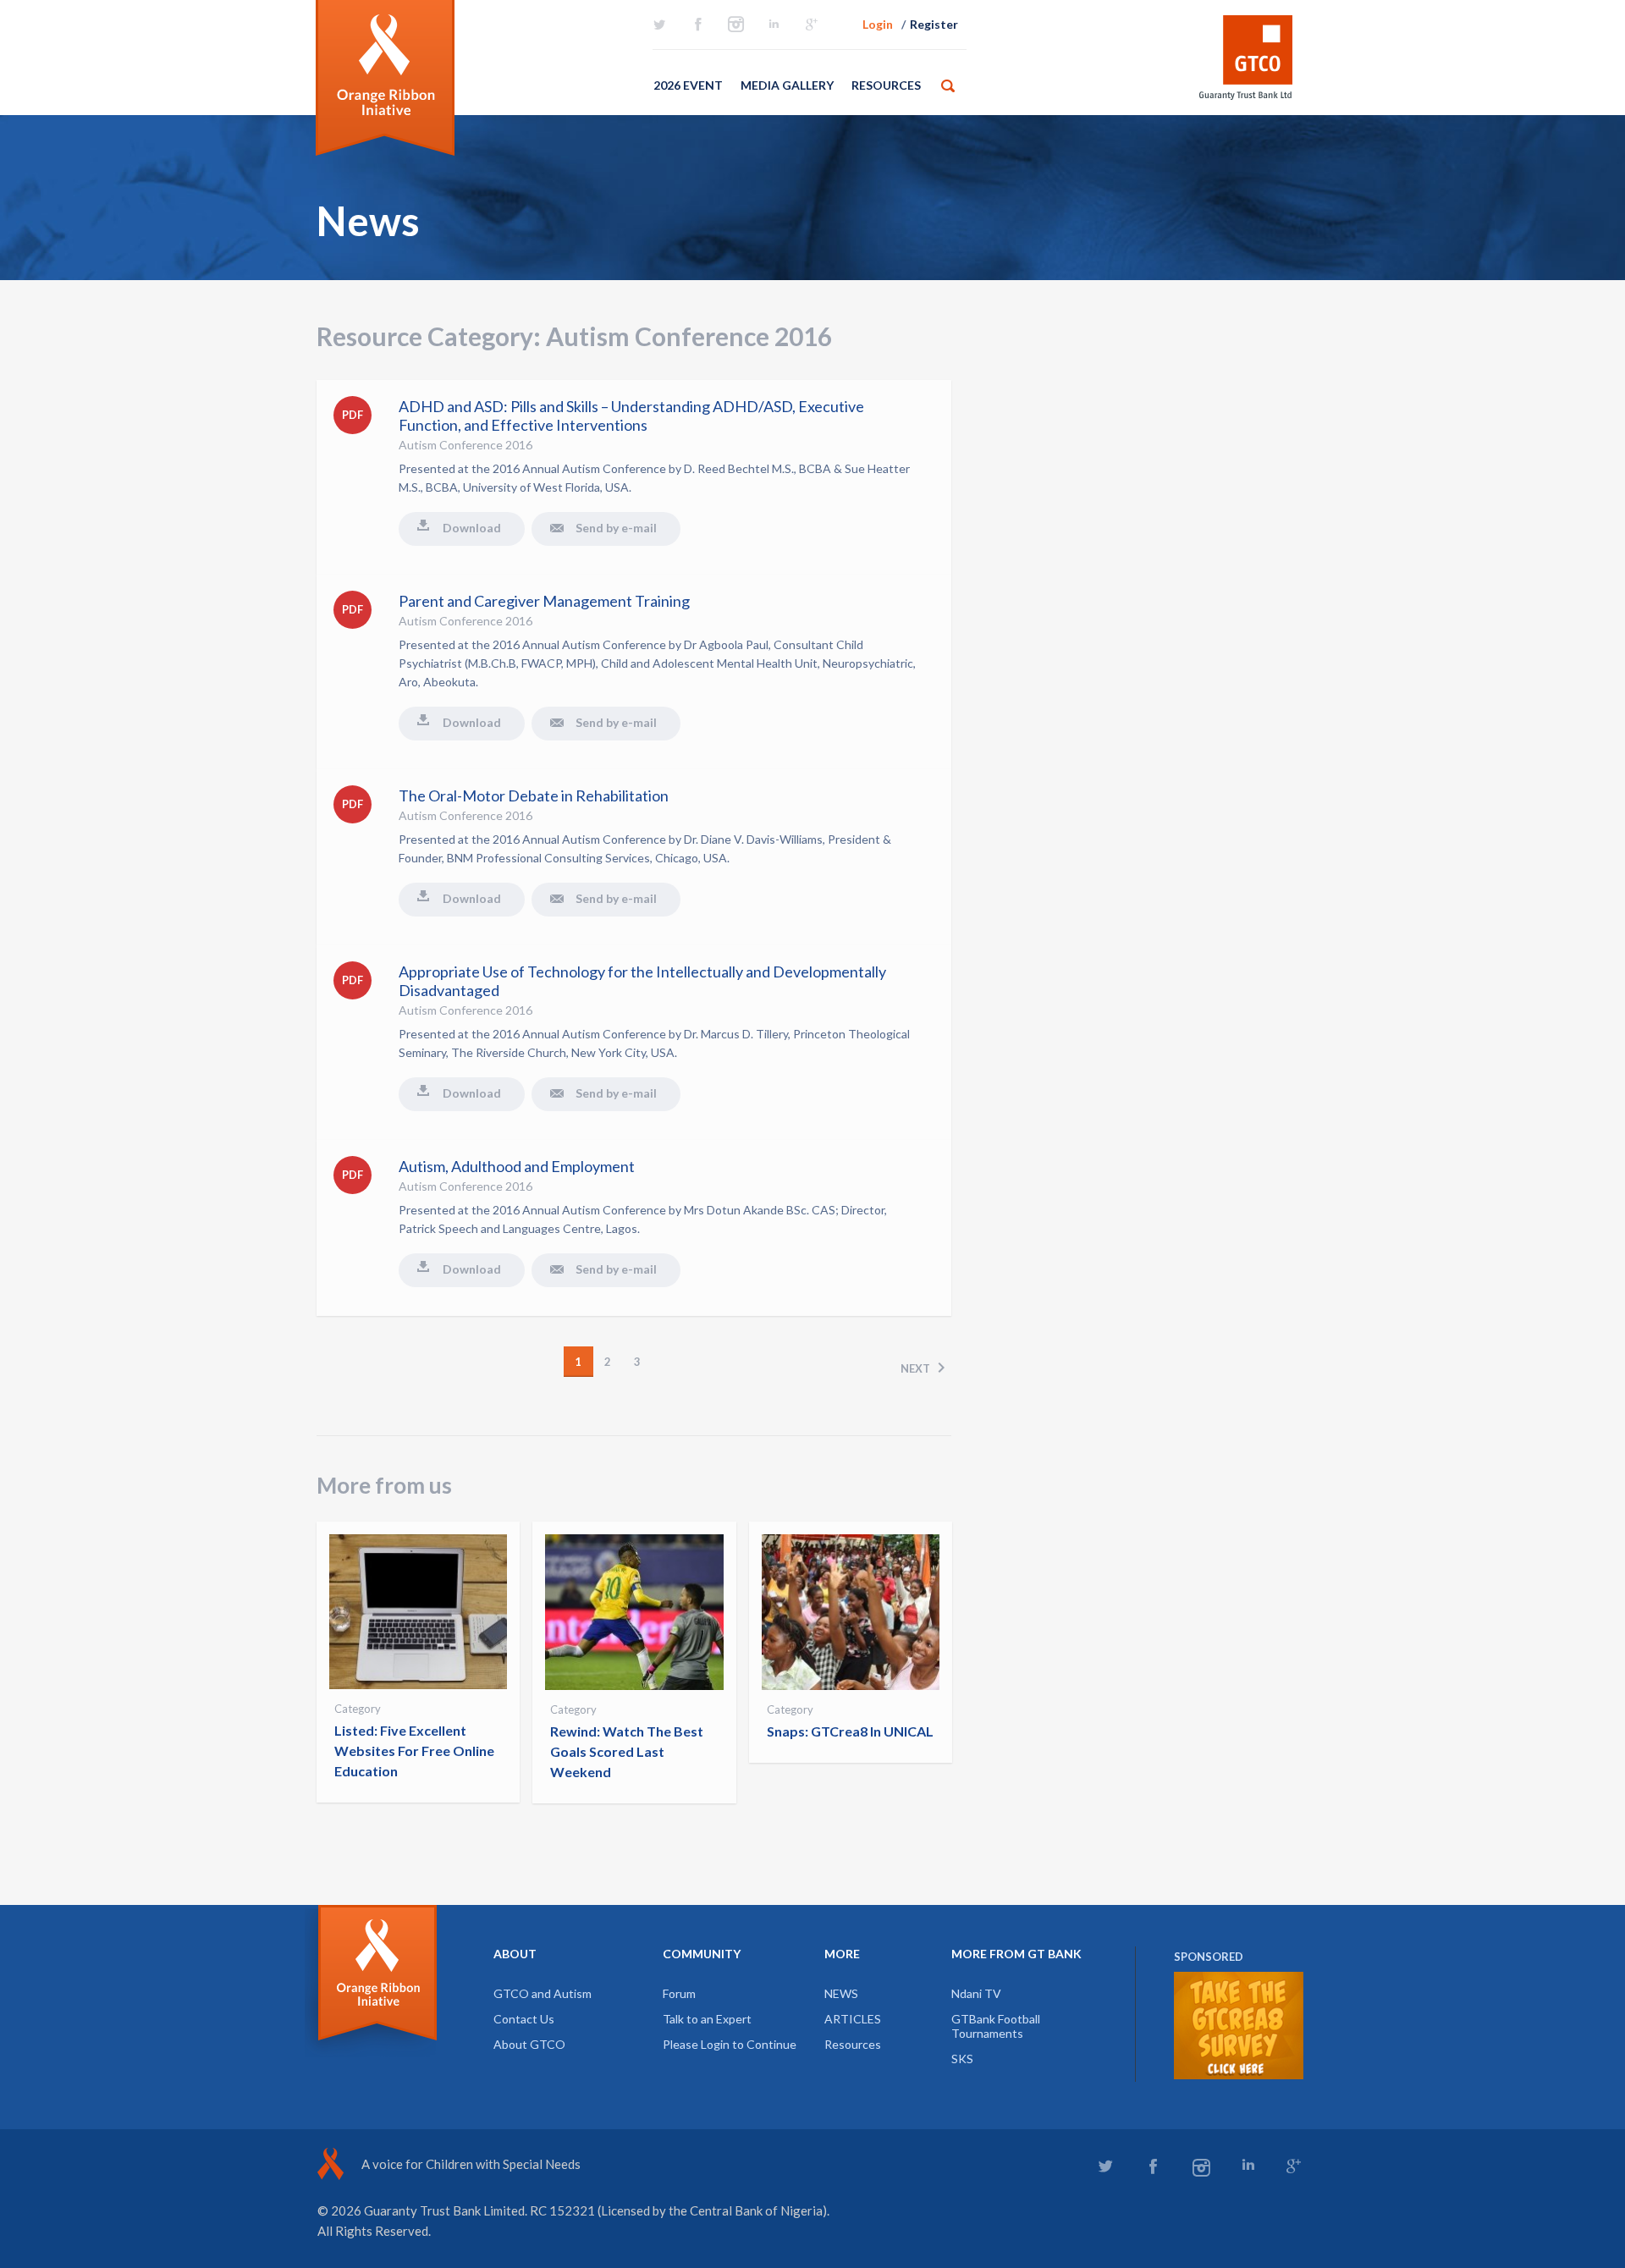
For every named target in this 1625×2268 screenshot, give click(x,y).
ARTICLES (853, 2019)
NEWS (841, 1993)
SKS (962, 2059)
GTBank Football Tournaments (996, 2026)
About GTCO (529, 2044)
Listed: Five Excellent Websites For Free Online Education (414, 1751)
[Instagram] (735, 25)
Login (878, 24)
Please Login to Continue (730, 2044)
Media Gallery (787, 85)
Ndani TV (976, 1993)
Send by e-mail (616, 528)
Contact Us (524, 2019)
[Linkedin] (774, 25)
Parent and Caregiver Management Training (544, 601)
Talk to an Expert (707, 2019)
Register (934, 24)
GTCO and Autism (543, 1993)
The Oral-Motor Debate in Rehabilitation (534, 795)
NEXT (915, 1368)
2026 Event (688, 85)
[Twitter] (659, 25)
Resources (886, 85)
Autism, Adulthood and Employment (517, 1166)
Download (472, 528)
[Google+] (812, 25)
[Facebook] (697, 25)
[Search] (948, 85)
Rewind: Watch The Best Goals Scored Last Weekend (627, 1751)
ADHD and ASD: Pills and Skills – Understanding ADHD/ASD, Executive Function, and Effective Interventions (631, 416)
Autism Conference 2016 (465, 445)
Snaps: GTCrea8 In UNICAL (850, 1731)
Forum (679, 1993)
